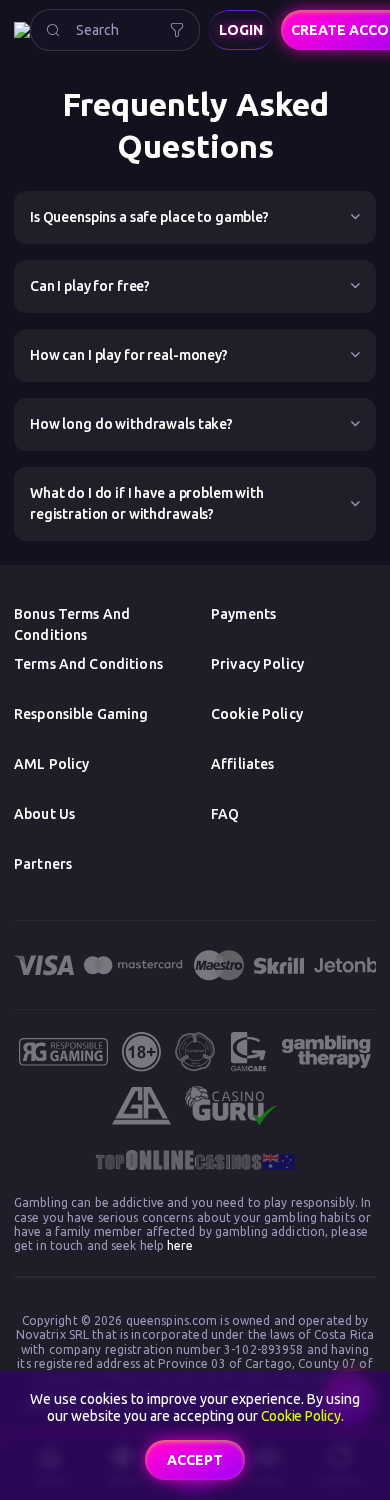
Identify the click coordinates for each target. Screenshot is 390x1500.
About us (44, 814)
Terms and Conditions (88, 664)
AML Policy (51, 764)
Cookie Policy (257, 714)
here (179, 1245)
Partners (43, 864)
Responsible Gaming (81, 714)
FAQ (225, 814)
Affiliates (242, 764)
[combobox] (115, 30)
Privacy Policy (257, 664)
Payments (243, 614)
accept (195, 1460)
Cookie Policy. (302, 1416)
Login (241, 30)
